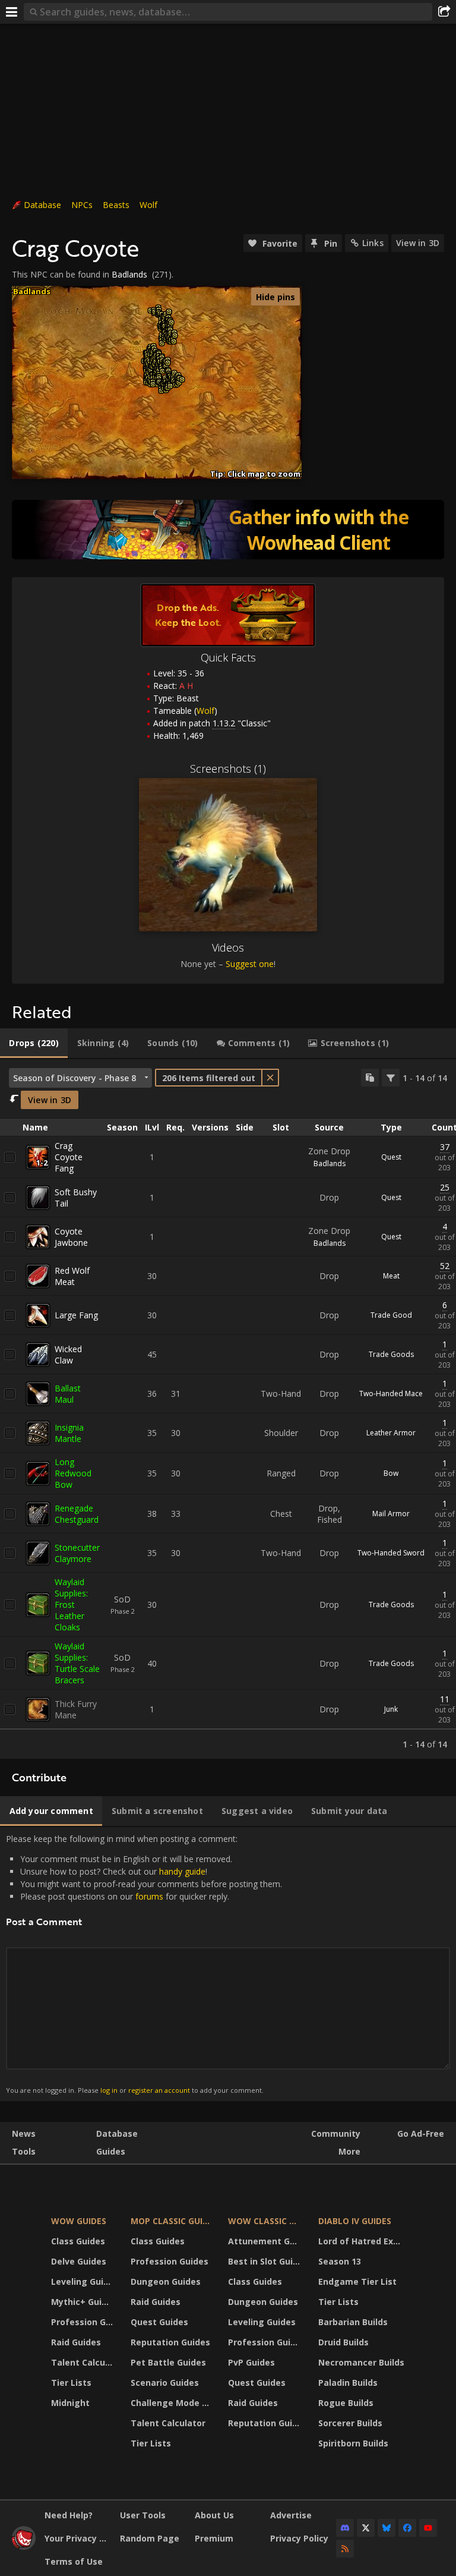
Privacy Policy (299, 2538)
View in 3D (418, 243)
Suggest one (250, 964)
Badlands (129, 274)
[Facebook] (407, 2528)
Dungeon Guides (166, 2281)
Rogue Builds (346, 2403)
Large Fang (76, 1315)
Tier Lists (71, 2383)
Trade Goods (391, 1354)
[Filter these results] (391, 1078)
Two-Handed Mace (391, 1394)
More (349, 2151)
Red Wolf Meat (72, 1276)
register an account (159, 2090)
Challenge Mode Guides (172, 2403)
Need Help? (69, 2515)
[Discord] (345, 2528)
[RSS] (345, 2549)
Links (373, 243)
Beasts (116, 205)
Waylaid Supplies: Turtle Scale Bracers (77, 1663)
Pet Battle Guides (168, 2362)
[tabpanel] (228, 1409)
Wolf (148, 205)
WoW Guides (79, 2221)
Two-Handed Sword (391, 1553)
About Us (214, 2515)
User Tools (143, 2515)
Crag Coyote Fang (69, 1157)
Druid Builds (343, 2342)
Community (336, 2133)
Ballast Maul (68, 1394)
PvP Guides (251, 2362)
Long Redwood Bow (73, 1473)
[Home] (24, 2547)
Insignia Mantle (69, 1433)
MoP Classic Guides (172, 2221)
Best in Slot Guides (266, 2261)
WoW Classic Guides (266, 2221)
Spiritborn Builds (353, 2443)
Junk (391, 1709)
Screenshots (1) (228, 769)
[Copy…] (370, 1078)
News (24, 2133)
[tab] (34, 1043)
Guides (111, 2151)
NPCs (82, 205)
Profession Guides (83, 2322)
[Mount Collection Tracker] (228, 530)
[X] (366, 2528)
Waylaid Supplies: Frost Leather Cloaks (71, 1605)
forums (149, 1896)
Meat (391, 1276)
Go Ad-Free (421, 2133)
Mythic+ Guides (83, 2302)
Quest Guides (159, 2322)
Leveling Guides (83, 2281)
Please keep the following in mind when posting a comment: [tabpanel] (144, 1964)
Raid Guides (76, 2342)
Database (42, 205)
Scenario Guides (165, 2383)
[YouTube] (428, 2528)
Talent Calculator (83, 2362)
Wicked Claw (68, 1355)
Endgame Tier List (357, 2281)
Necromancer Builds (361, 2362)
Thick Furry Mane (76, 1709)
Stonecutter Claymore (77, 1553)
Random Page (150, 2538)
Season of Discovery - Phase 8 (75, 1078)
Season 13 (340, 2261)
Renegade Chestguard (77, 1514)
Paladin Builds (348, 2383)
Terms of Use (74, 2561)
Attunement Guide (266, 2241)
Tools (24, 2151)
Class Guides (78, 2241)
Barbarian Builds (353, 2322)
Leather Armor (391, 1433)
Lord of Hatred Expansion (363, 2241)
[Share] (444, 12)
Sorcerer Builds (350, 2423)
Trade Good (391, 1315)
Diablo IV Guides (355, 2221)
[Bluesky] (387, 2528)
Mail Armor (391, 1514)
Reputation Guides (170, 2342)
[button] (153, 384)
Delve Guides (79, 2261)
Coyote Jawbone (71, 1237)
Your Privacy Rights (78, 2538)
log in (109, 2090)
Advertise (291, 2515)
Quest (391, 1157)
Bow (391, 1473)
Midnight (70, 2403)
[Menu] (12, 12)
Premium (214, 2538)
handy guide (182, 1871)
